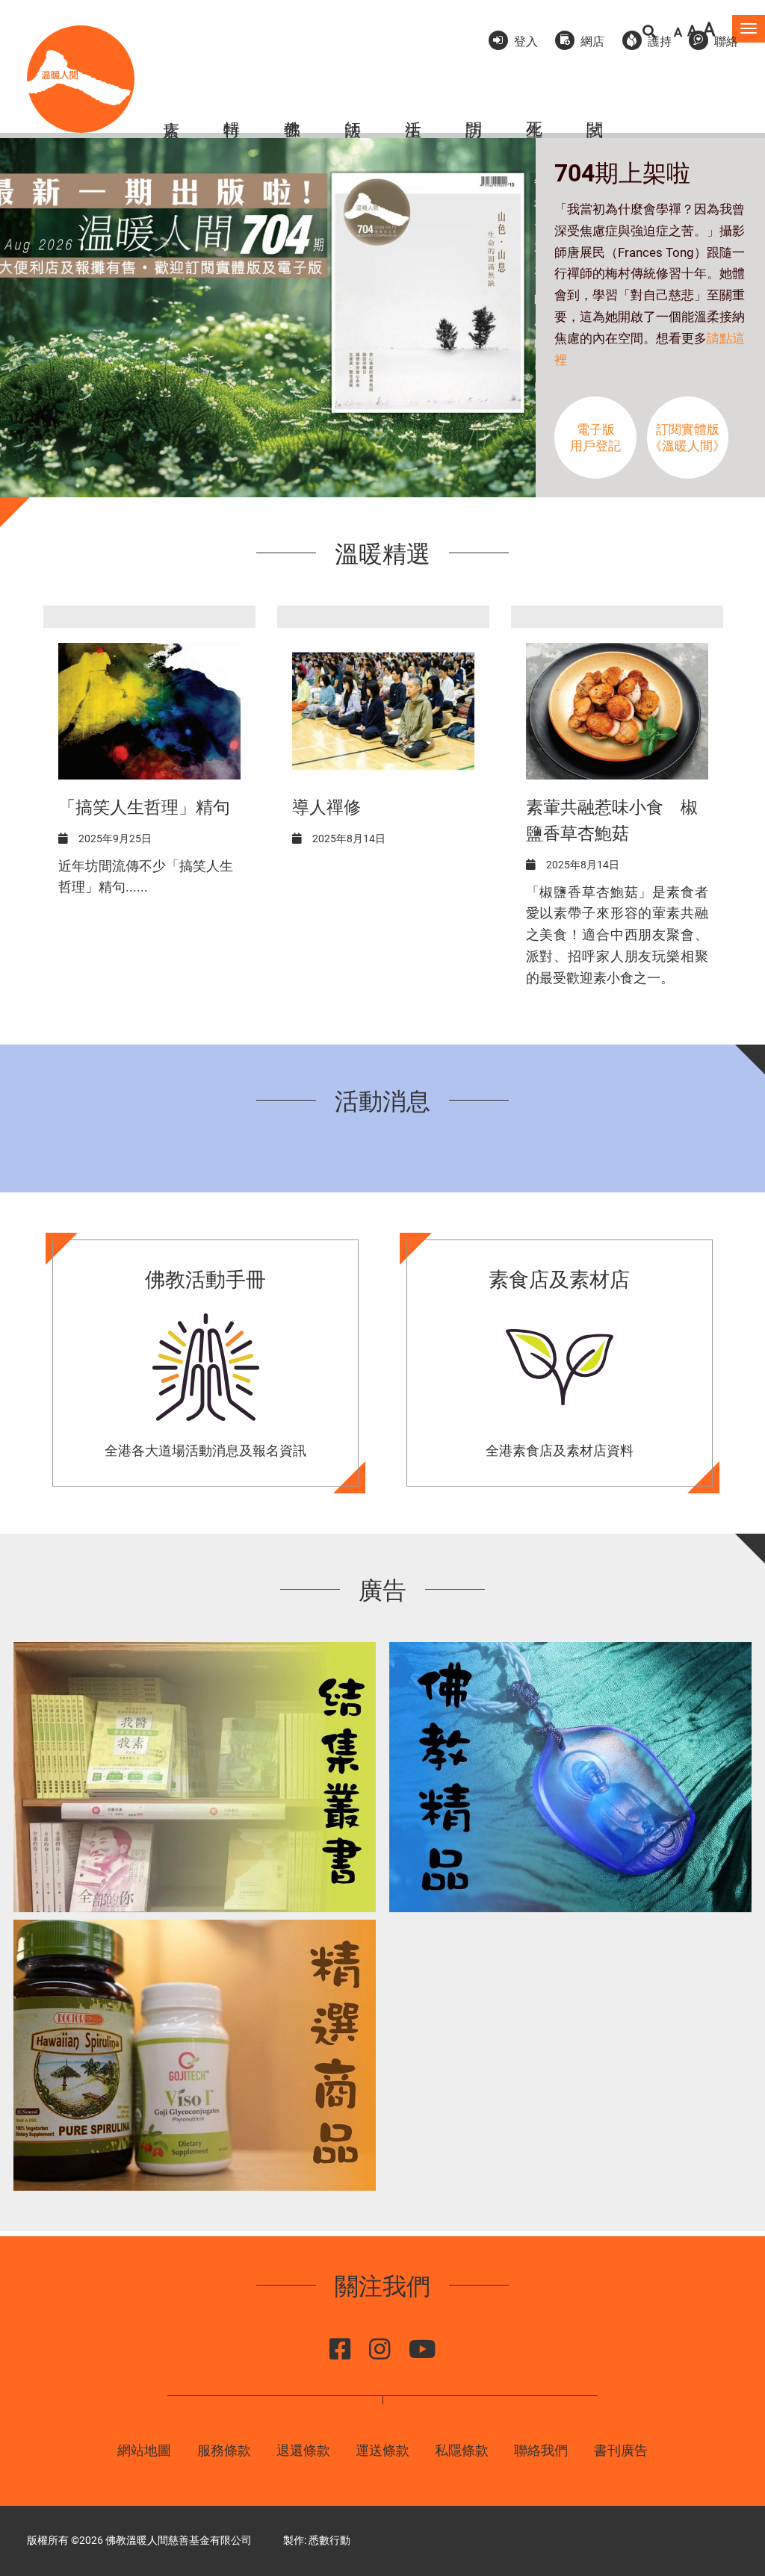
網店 (592, 41)
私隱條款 (462, 2450)
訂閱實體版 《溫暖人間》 (687, 438)
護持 (660, 41)
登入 (526, 41)
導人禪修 (326, 807)
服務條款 (224, 2450)
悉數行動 (329, 2541)
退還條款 (303, 2450)
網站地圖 (144, 2450)
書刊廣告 (621, 2450)
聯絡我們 (541, 2450)
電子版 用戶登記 (595, 438)
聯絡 (726, 41)
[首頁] (81, 79)
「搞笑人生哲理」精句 (144, 807)
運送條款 (382, 2450)
